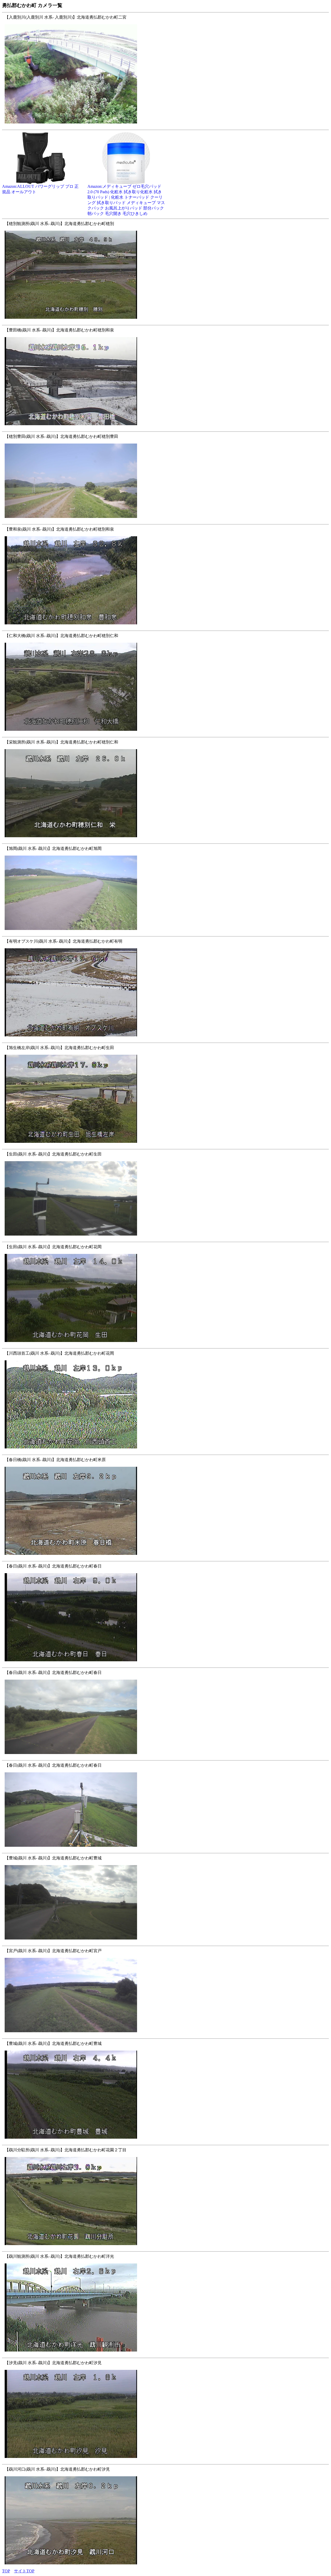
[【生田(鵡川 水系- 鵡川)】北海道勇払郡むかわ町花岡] (160, 1345)
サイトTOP (24, 2571)
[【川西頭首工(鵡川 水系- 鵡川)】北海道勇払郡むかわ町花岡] (160, 1451)
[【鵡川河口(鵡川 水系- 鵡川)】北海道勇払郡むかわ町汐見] (160, 2567)
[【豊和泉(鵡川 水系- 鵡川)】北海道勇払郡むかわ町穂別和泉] (160, 627)
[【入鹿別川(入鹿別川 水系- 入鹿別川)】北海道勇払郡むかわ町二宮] (160, 126)
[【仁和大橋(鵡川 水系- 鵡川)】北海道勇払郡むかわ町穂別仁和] (160, 734)
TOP (6, 2571)
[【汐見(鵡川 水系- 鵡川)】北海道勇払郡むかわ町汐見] (160, 2461)
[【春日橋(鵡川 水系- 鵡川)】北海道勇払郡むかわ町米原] (160, 1558)
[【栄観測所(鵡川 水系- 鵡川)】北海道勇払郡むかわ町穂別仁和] (160, 840)
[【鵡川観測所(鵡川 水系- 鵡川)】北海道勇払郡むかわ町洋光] (160, 2354)
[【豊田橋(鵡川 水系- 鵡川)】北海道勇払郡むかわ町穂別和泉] (160, 428)
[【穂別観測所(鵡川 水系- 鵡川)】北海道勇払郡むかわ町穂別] (160, 321)
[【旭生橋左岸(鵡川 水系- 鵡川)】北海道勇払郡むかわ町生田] (160, 1146)
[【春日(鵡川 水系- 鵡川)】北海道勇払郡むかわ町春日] (160, 1664)
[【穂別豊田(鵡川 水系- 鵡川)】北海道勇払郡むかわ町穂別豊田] (160, 521)
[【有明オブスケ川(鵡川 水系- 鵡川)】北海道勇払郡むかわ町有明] (160, 1039)
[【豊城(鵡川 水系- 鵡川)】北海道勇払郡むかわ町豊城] (160, 1942)
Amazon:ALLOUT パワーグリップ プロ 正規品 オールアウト (40, 189)
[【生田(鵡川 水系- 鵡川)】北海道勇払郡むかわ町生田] (160, 1238)
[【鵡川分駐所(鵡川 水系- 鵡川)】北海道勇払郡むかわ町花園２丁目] (160, 2248)
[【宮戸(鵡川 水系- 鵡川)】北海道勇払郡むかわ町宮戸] (160, 2035)
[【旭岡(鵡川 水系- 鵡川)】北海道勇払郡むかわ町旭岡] (160, 933)
